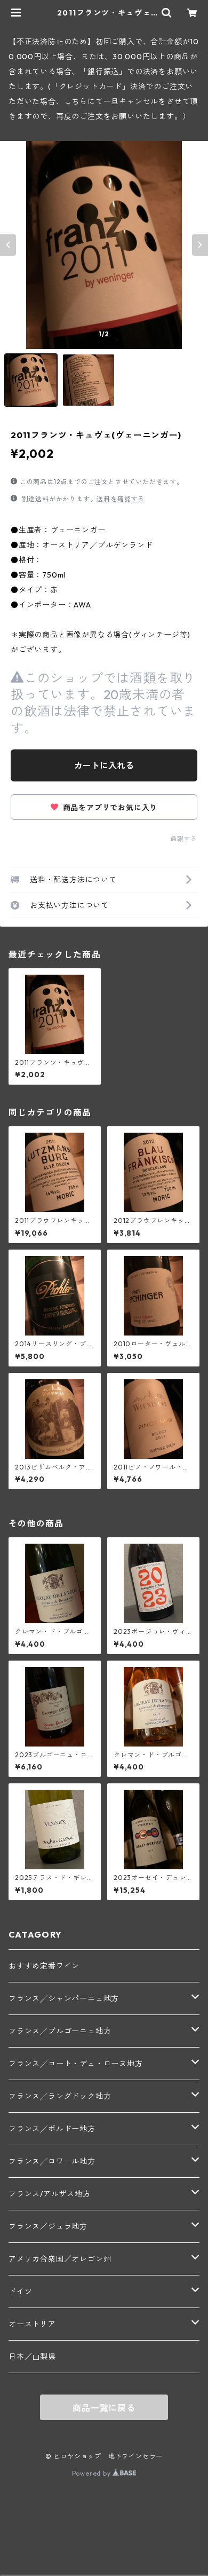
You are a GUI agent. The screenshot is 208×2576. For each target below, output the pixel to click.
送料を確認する (121, 499)
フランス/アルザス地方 (50, 2194)
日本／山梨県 (32, 2357)
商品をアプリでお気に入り (109, 808)
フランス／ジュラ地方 (48, 2226)
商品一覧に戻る (104, 2408)
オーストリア (32, 2324)
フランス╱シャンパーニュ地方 (64, 1998)
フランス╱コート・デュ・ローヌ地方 (76, 2064)
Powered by (93, 2473)
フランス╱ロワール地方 (52, 2161)
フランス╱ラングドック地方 (60, 2096)
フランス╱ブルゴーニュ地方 (60, 2031)
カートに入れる (104, 765)
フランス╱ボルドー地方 (52, 2129)
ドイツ (20, 2291)
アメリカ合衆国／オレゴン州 (60, 2259)
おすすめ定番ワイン (44, 1966)
